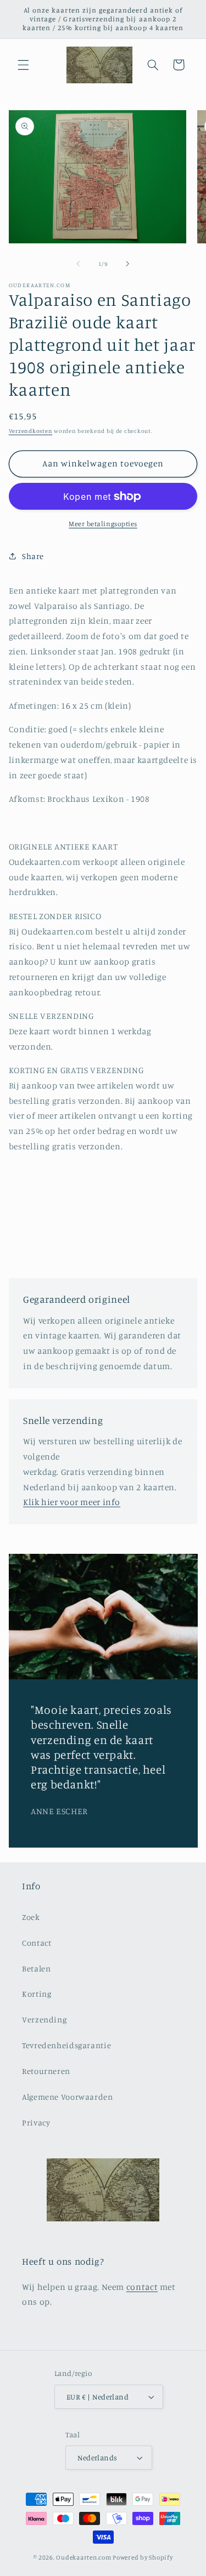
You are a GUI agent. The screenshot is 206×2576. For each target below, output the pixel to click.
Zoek (31, 1917)
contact (142, 2287)
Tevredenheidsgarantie (66, 2045)
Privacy (36, 2122)
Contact (37, 1943)
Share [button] (33, 556)
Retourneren (46, 2071)
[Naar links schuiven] (78, 264)
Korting (37, 1994)
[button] (23, 65)
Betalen (36, 1968)
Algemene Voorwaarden (68, 2097)
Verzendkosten (31, 431)
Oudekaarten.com (83, 2557)
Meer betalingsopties (103, 524)
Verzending (44, 2019)
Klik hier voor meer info (72, 1502)
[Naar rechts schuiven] (128, 264)
